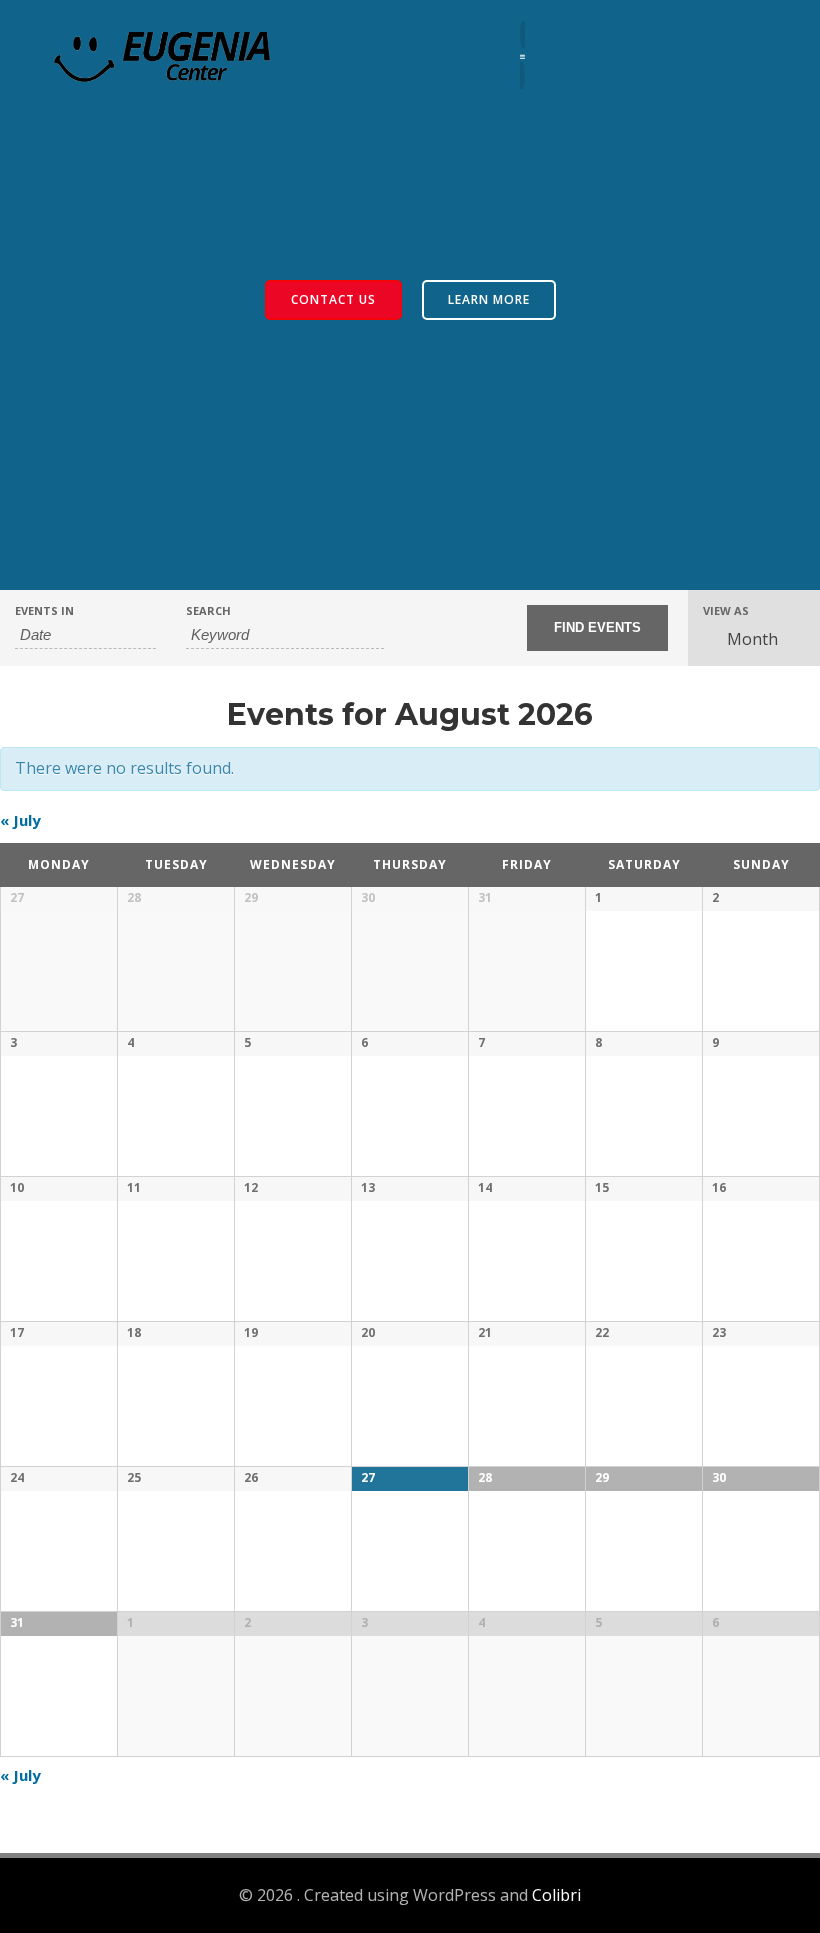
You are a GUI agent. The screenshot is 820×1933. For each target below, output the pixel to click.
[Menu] (522, 54)
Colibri (556, 1895)
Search (208, 610)
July (20, 820)
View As (726, 610)
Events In (44, 610)
